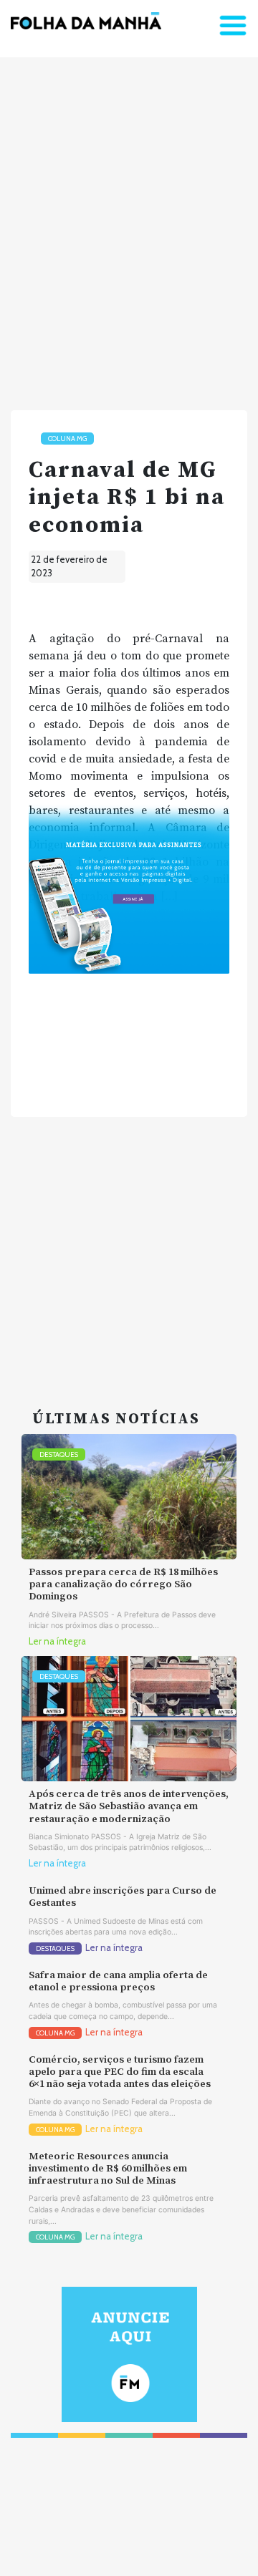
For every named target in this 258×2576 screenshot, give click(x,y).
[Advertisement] (129, 228)
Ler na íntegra (57, 1641)
